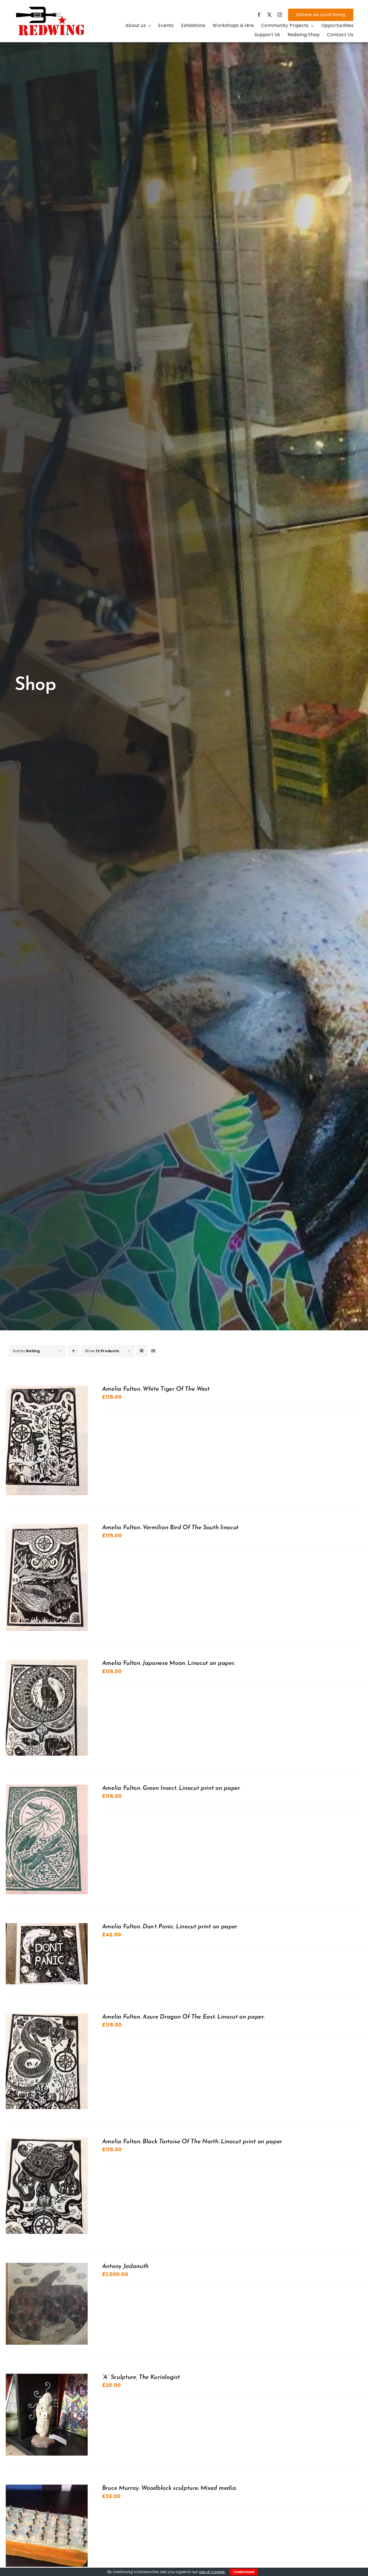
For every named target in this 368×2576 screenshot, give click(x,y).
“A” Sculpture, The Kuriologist (141, 2377)
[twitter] (269, 15)
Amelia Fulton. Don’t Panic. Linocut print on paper (170, 1927)
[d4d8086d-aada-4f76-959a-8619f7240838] (51, 8)
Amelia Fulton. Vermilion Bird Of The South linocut (170, 1528)
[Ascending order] (73, 1351)
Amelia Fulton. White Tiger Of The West (156, 1389)
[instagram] (280, 15)
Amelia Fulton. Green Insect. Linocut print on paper (171, 1788)
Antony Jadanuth (125, 2266)
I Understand (244, 2572)
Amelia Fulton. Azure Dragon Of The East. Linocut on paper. (183, 2017)
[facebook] (259, 15)
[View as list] (153, 1351)
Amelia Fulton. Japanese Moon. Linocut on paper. (168, 1663)
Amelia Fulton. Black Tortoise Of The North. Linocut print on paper (192, 2142)
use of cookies (212, 2572)
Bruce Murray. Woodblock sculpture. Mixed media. (169, 2488)
